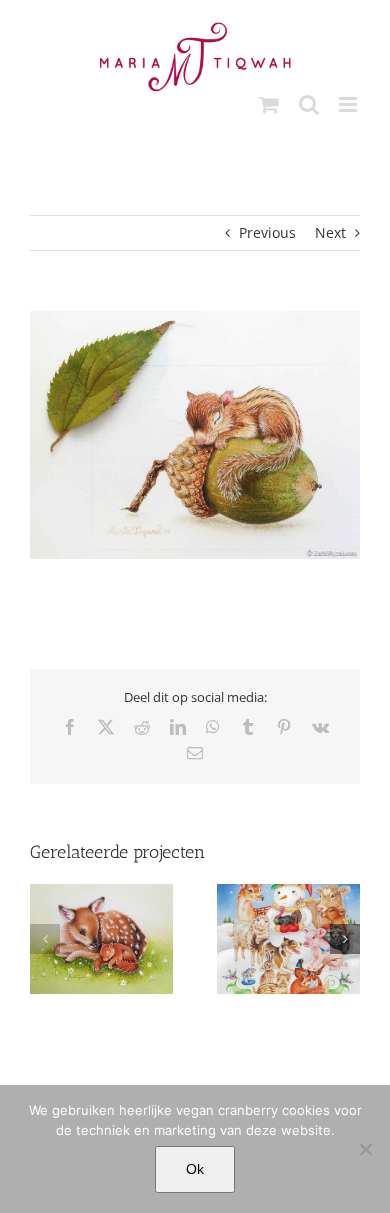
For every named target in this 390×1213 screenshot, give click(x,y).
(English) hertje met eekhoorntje (102, 960)
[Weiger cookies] (365, 1149)
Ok (195, 1169)
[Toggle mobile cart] (269, 104)
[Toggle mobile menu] (349, 104)
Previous (267, 232)
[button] (45, 939)
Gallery (101, 913)
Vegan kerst (289, 960)
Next (330, 232)
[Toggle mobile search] (309, 104)
